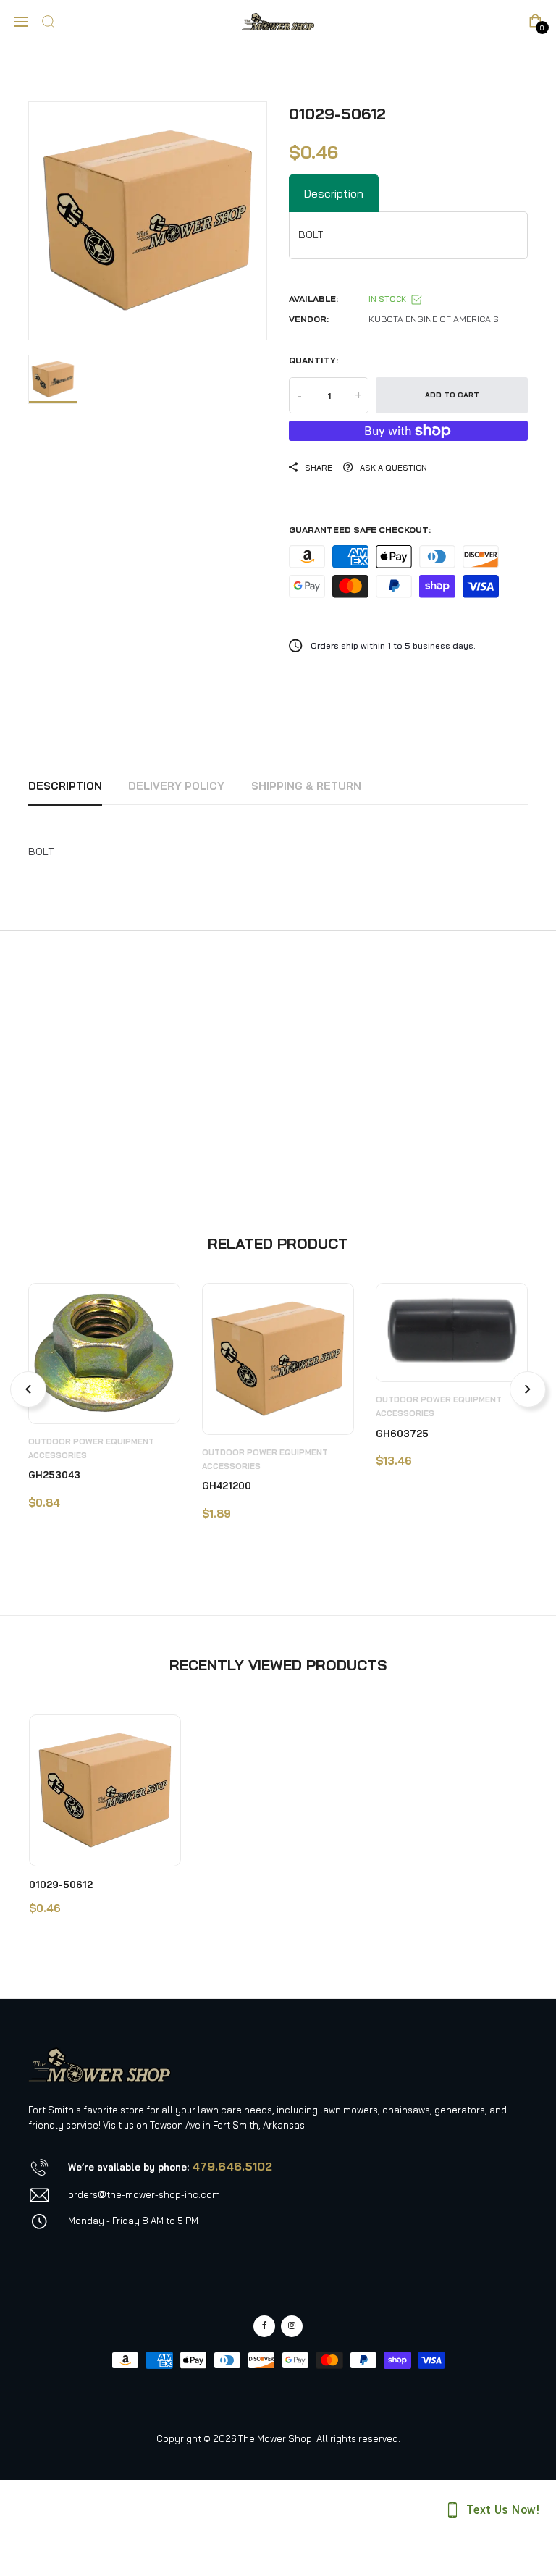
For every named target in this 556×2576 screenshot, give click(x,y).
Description (65, 786)
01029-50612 (61, 1885)
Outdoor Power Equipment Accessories (91, 1448)
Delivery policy (176, 786)
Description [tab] (334, 193)
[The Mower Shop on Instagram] (292, 2326)
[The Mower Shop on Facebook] (264, 2326)
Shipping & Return (306, 786)
